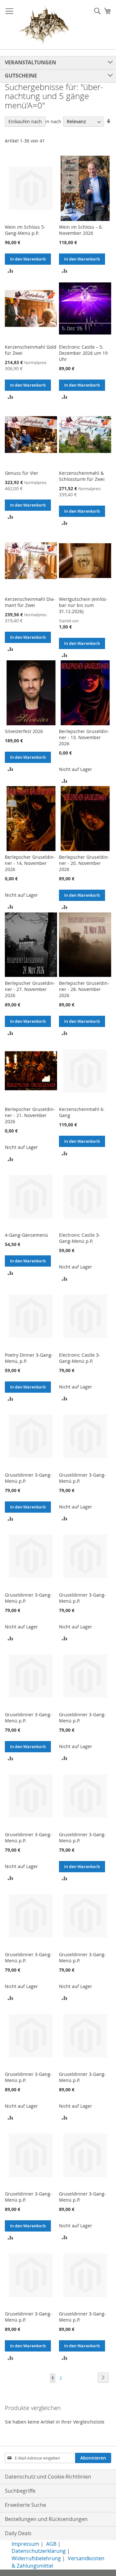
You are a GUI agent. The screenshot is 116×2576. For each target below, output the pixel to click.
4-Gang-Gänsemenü (26, 1235)
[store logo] (44, 25)
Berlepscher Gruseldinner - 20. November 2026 (84, 863)
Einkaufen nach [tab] (25, 121)
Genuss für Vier (22, 473)
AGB (51, 2544)
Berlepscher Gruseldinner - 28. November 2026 (84, 989)
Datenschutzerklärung (39, 2551)
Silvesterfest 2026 (24, 731)
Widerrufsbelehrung (36, 2558)
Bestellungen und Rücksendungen (46, 2519)
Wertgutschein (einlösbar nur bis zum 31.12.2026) (83, 605)
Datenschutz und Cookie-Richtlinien (48, 2477)
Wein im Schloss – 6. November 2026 (81, 230)
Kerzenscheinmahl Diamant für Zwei (30, 602)
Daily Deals (18, 2533)
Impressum (25, 2544)
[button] (10, 270)
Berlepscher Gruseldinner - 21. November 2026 (30, 1115)
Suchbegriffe (20, 2491)
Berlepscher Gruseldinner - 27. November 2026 (30, 989)
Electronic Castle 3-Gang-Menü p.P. (80, 1238)
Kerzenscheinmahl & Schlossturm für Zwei (82, 476)
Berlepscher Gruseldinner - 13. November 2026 (84, 737)
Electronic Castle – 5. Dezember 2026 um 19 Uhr (83, 353)
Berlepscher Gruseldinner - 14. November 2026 (30, 863)
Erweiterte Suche (25, 2505)
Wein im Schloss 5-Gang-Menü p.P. (25, 230)
